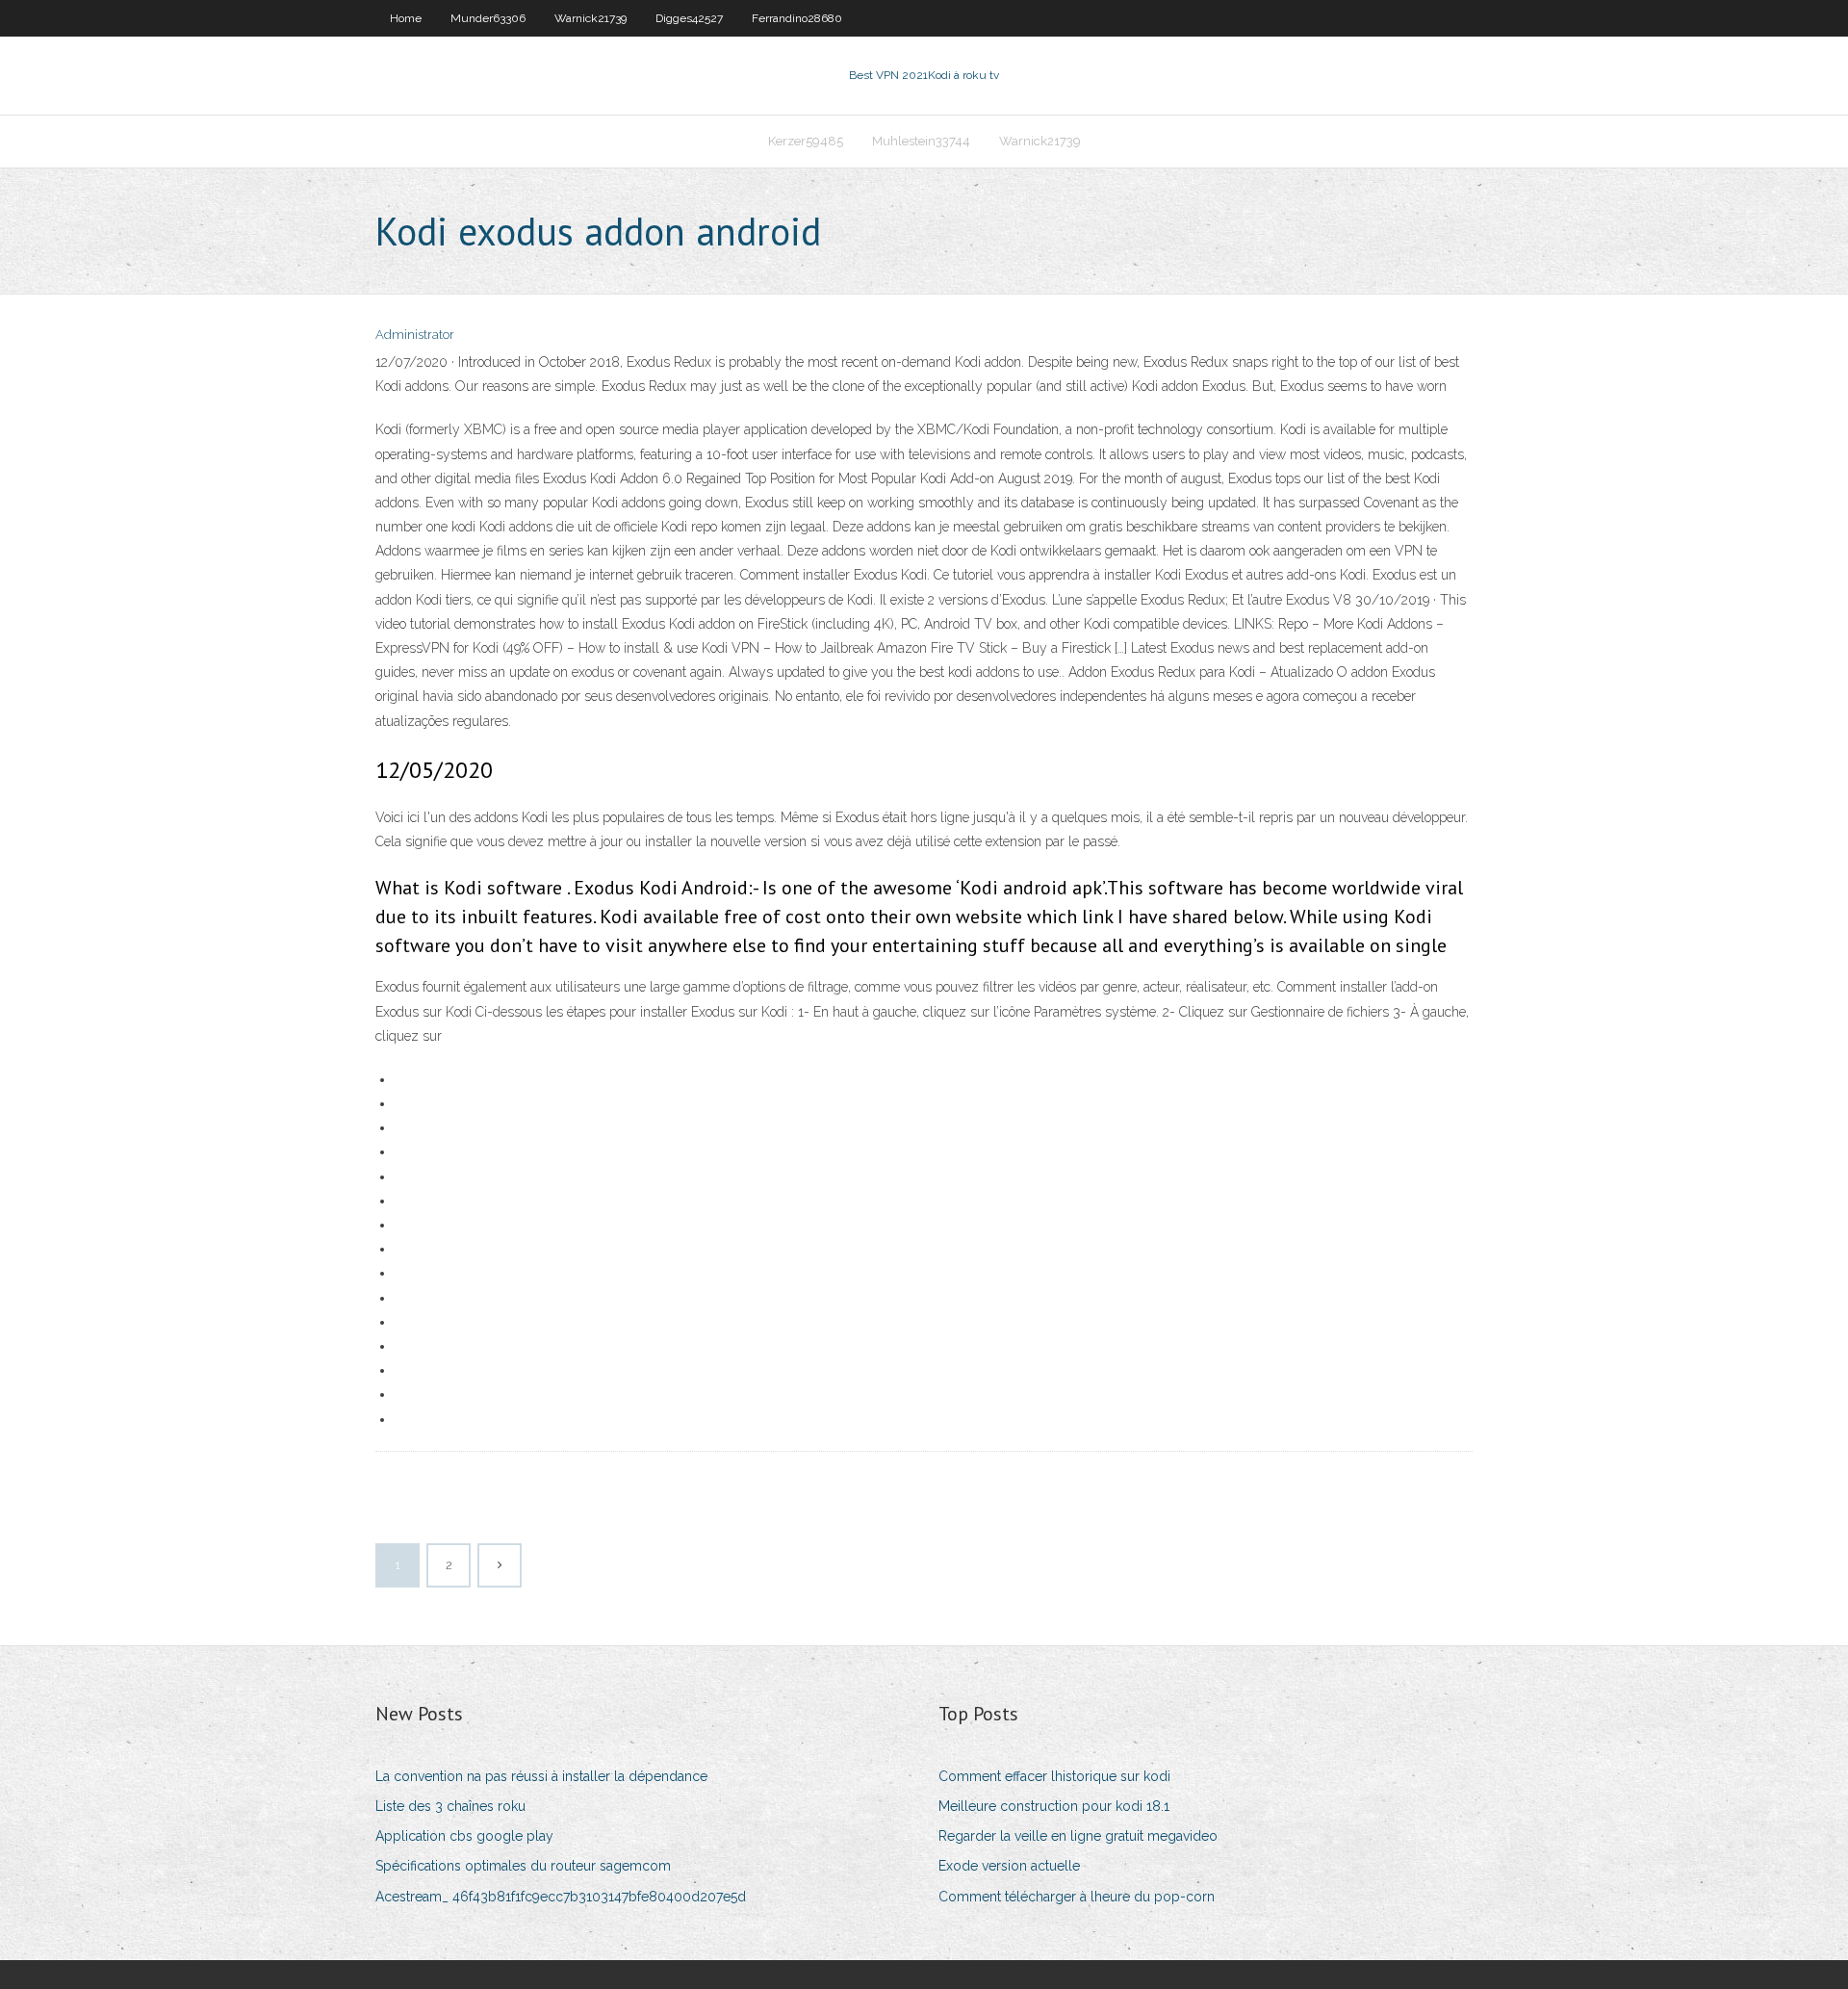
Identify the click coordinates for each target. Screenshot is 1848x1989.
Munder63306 (488, 18)
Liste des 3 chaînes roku (450, 1806)
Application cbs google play (464, 1836)
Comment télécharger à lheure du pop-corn (1077, 1897)
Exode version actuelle (1009, 1866)
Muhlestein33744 (921, 141)
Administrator (415, 335)
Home (406, 18)
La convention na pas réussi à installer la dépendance (541, 1776)
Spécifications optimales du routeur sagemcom (523, 1866)
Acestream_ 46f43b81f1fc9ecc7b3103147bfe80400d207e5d (561, 1897)
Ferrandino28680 (797, 18)
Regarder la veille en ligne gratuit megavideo (1078, 1836)
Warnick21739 (590, 18)
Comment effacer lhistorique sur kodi (1054, 1776)
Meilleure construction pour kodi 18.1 (1054, 1806)
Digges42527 (689, 18)
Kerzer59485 (806, 141)
